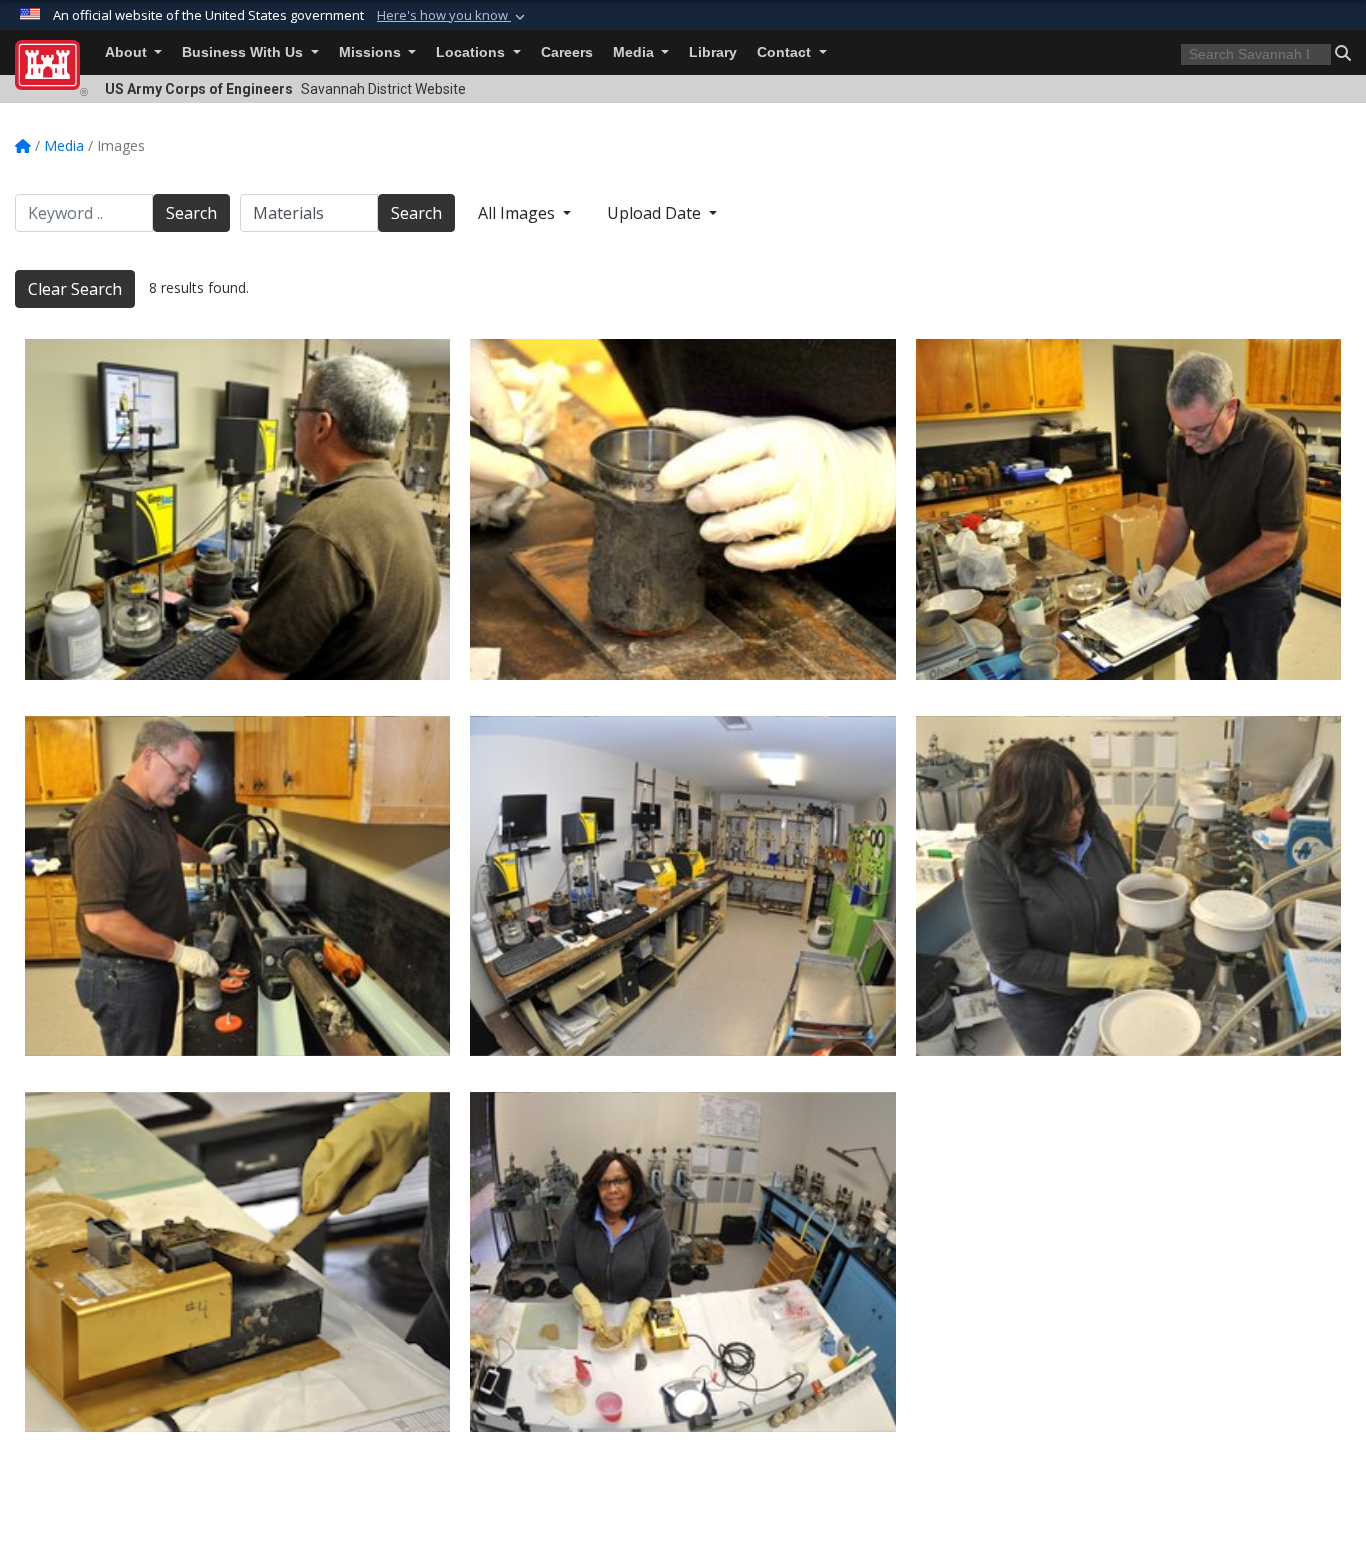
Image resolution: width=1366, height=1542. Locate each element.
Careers (567, 52)
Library (713, 52)
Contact (786, 52)
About (128, 52)
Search (191, 213)
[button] (453, 16)
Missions (372, 52)
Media (635, 52)
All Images (518, 213)
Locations (472, 52)
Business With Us (244, 52)
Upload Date (656, 213)
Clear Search (75, 289)
